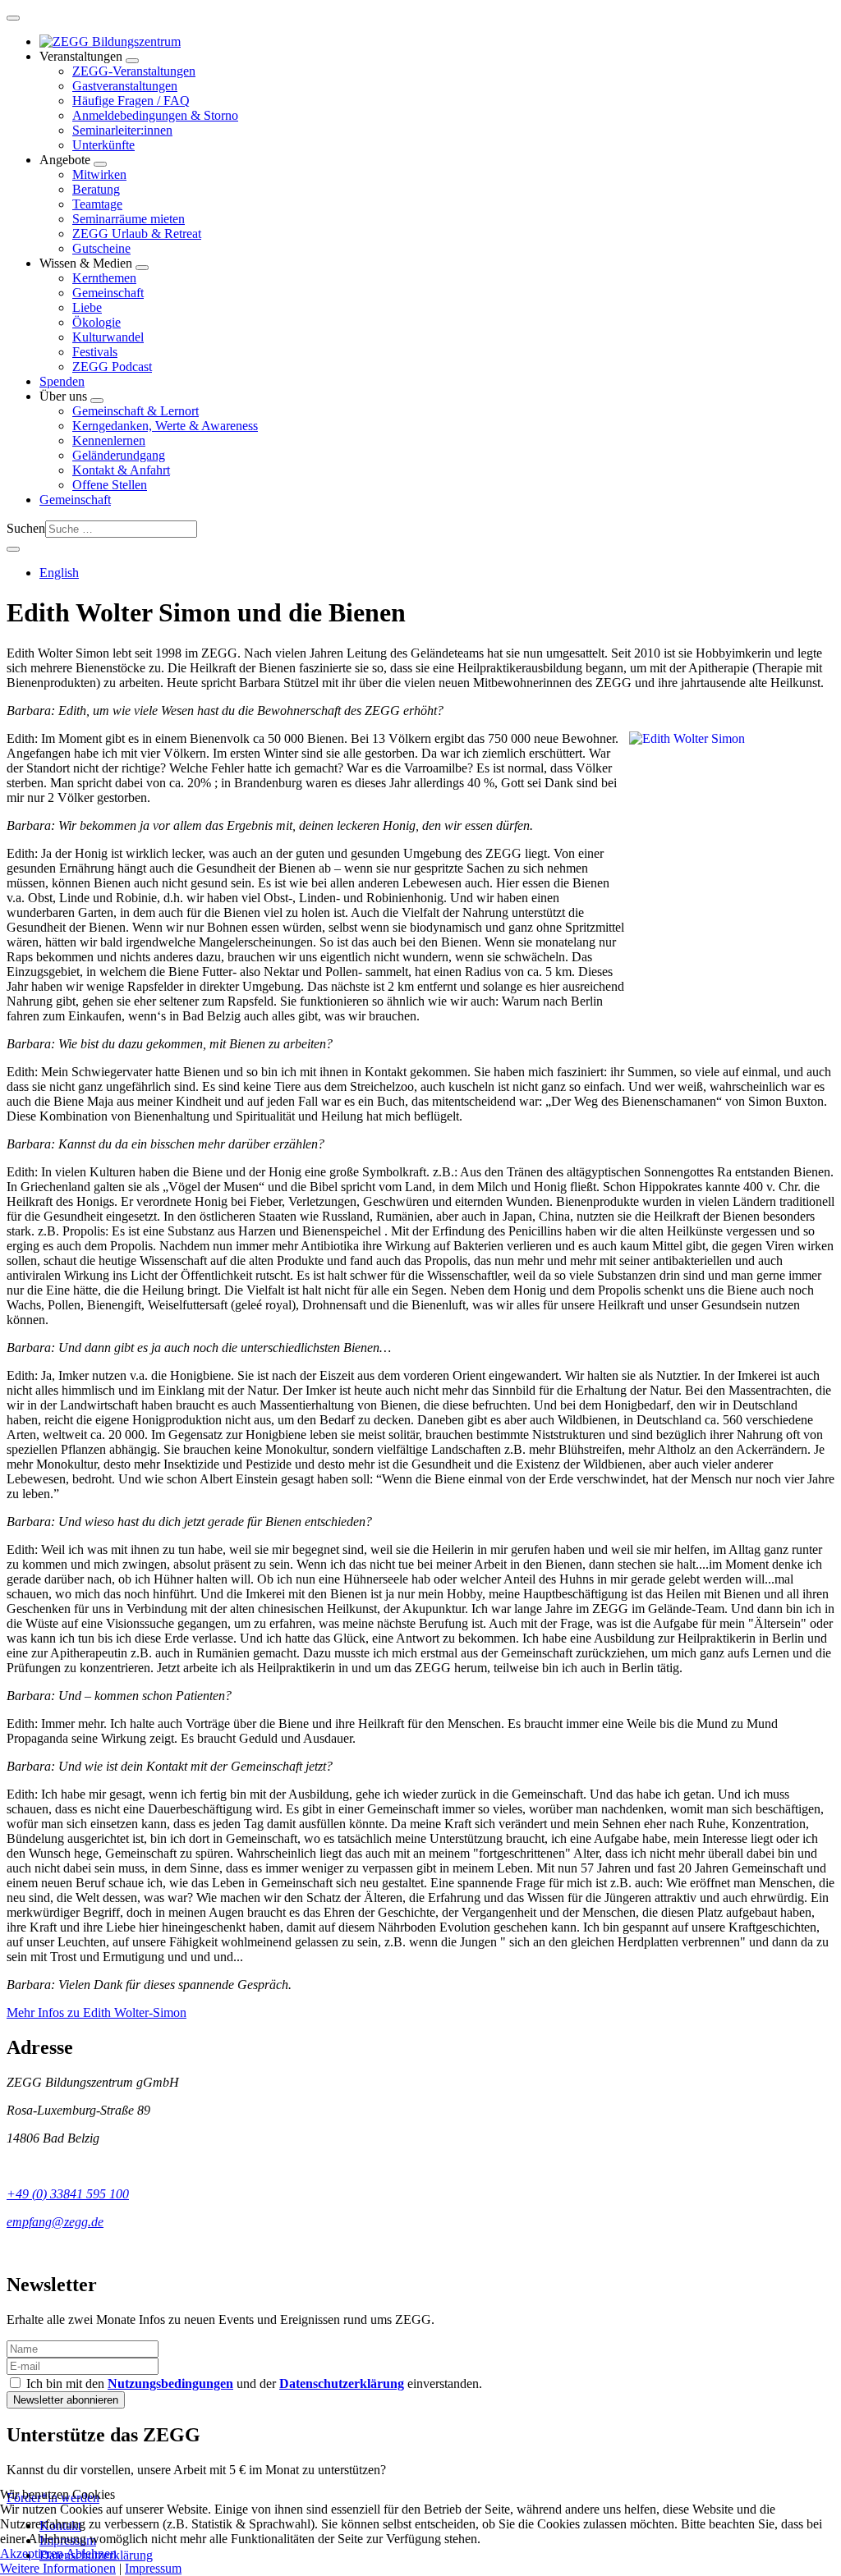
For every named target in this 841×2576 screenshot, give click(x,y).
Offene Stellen (110, 485)
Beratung (96, 189)
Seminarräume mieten (129, 219)
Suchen (26, 528)
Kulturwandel (108, 337)
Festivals (95, 352)
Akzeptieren (32, 2553)
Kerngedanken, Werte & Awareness (165, 426)
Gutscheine (101, 248)
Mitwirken (99, 174)
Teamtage (97, 204)
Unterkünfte (103, 145)
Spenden (62, 381)
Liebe (87, 307)
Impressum (153, 2568)
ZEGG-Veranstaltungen (134, 71)
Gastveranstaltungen (125, 86)
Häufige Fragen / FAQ (131, 101)
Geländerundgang (119, 455)
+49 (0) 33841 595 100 (68, 2194)
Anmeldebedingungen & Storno (155, 115)
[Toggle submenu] (132, 61)
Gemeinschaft (108, 293)
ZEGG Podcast (112, 367)
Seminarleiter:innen (122, 130)
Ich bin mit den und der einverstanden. (253, 2383)
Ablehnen (91, 2553)
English (59, 573)
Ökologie (97, 322)
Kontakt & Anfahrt (121, 470)
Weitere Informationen (58, 2568)
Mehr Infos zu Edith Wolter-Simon (97, 2012)
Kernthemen (104, 278)
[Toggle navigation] (13, 18)
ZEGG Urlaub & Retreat (137, 234)
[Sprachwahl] (13, 549)
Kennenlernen (109, 440)
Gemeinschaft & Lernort (136, 411)
